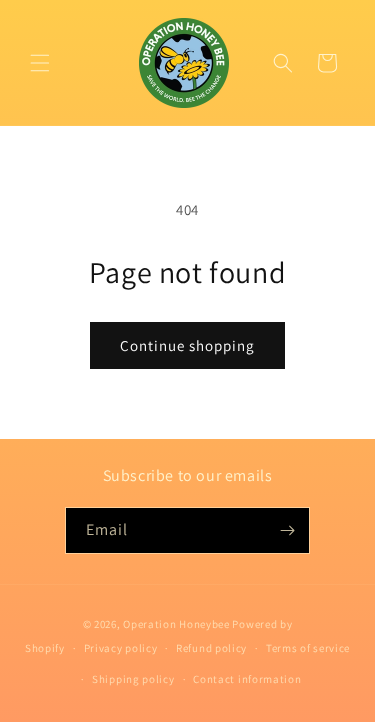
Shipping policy (133, 679)
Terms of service (308, 648)
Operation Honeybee (176, 624)
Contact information (247, 679)
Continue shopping (187, 345)
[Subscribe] (287, 530)
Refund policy (211, 648)
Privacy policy (121, 648)
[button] (40, 63)
